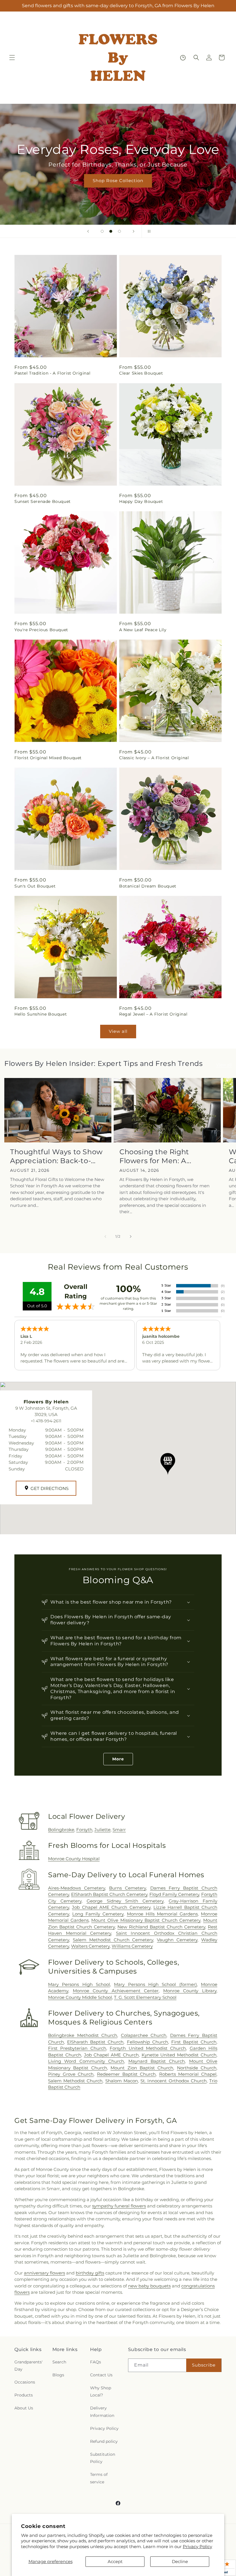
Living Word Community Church (86, 2061)
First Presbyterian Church (77, 2048)
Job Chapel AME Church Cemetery (111, 1907)
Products (24, 2395)
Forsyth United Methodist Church (148, 2048)
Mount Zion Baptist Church (142, 2068)
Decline (180, 2561)
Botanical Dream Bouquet (148, 886)
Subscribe (204, 2365)
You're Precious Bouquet (41, 630)
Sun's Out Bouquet (35, 886)
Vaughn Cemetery (177, 1940)
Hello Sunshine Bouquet (41, 1014)
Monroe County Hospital (74, 1859)
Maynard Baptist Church (157, 2061)
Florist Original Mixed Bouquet (48, 758)
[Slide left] (105, 1237)
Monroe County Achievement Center (116, 1991)
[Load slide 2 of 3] (111, 231)
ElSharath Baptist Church (95, 2042)
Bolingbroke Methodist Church (83, 2035)
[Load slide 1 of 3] (102, 231)
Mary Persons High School (79, 1984)
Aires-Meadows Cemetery (77, 1888)
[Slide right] (131, 1237)
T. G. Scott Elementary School (145, 1997)
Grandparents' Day (28, 2366)
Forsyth (84, 1830)
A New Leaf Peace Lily (143, 630)
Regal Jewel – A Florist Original (153, 1014)
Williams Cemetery (132, 1946)
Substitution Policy (103, 2458)
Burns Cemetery (127, 1888)
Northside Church (197, 2068)
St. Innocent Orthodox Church (174, 2081)
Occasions (25, 2382)
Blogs (58, 2375)
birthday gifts (90, 2273)
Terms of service (99, 2478)
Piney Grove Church (71, 2074)
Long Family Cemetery (98, 1914)
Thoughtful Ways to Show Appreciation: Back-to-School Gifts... (56, 1156)
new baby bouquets (149, 2286)
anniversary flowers (44, 2273)
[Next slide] (134, 231)
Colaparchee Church (144, 2035)
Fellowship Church (147, 2042)
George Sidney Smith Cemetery (125, 1901)
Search (59, 2362)
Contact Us (101, 2375)
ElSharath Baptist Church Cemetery (109, 1894)
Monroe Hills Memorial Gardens (162, 1914)
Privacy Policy (197, 2547)
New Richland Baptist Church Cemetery (161, 1927)
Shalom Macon (122, 2081)
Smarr (119, 1830)
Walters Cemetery (90, 1946)
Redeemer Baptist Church (126, 2074)
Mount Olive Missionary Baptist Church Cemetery (146, 1920)
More (118, 1759)
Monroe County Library (190, 1991)
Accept (115, 2561)
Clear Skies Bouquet (141, 373)
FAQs (96, 2362)
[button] (12, 58)
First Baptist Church (194, 2042)
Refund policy (104, 2441)
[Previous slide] (88, 231)
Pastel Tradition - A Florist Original (52, 373)
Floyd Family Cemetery (174, 1894)
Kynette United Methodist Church (179, 2055)
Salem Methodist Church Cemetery (113, 1940)
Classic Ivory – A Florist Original (154, 758)
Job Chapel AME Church (111, 2055)
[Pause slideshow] (148, 231)
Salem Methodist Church (75, 2081)
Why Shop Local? (101, 2391)
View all (118, 1031)
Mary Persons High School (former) (155, 1984)
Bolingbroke (61, 1830)
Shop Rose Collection (118, 181)
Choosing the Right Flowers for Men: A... (155, 1156)
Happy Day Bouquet (141, 501)
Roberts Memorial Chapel (188, 2074)
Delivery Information (102, 2412)
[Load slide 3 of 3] (119, 231)
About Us (24, 2408)
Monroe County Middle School (80, 1997)
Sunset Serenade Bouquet (43, 501)
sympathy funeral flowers (119, 2206)
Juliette (102, 1830)
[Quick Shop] (183, 58)
